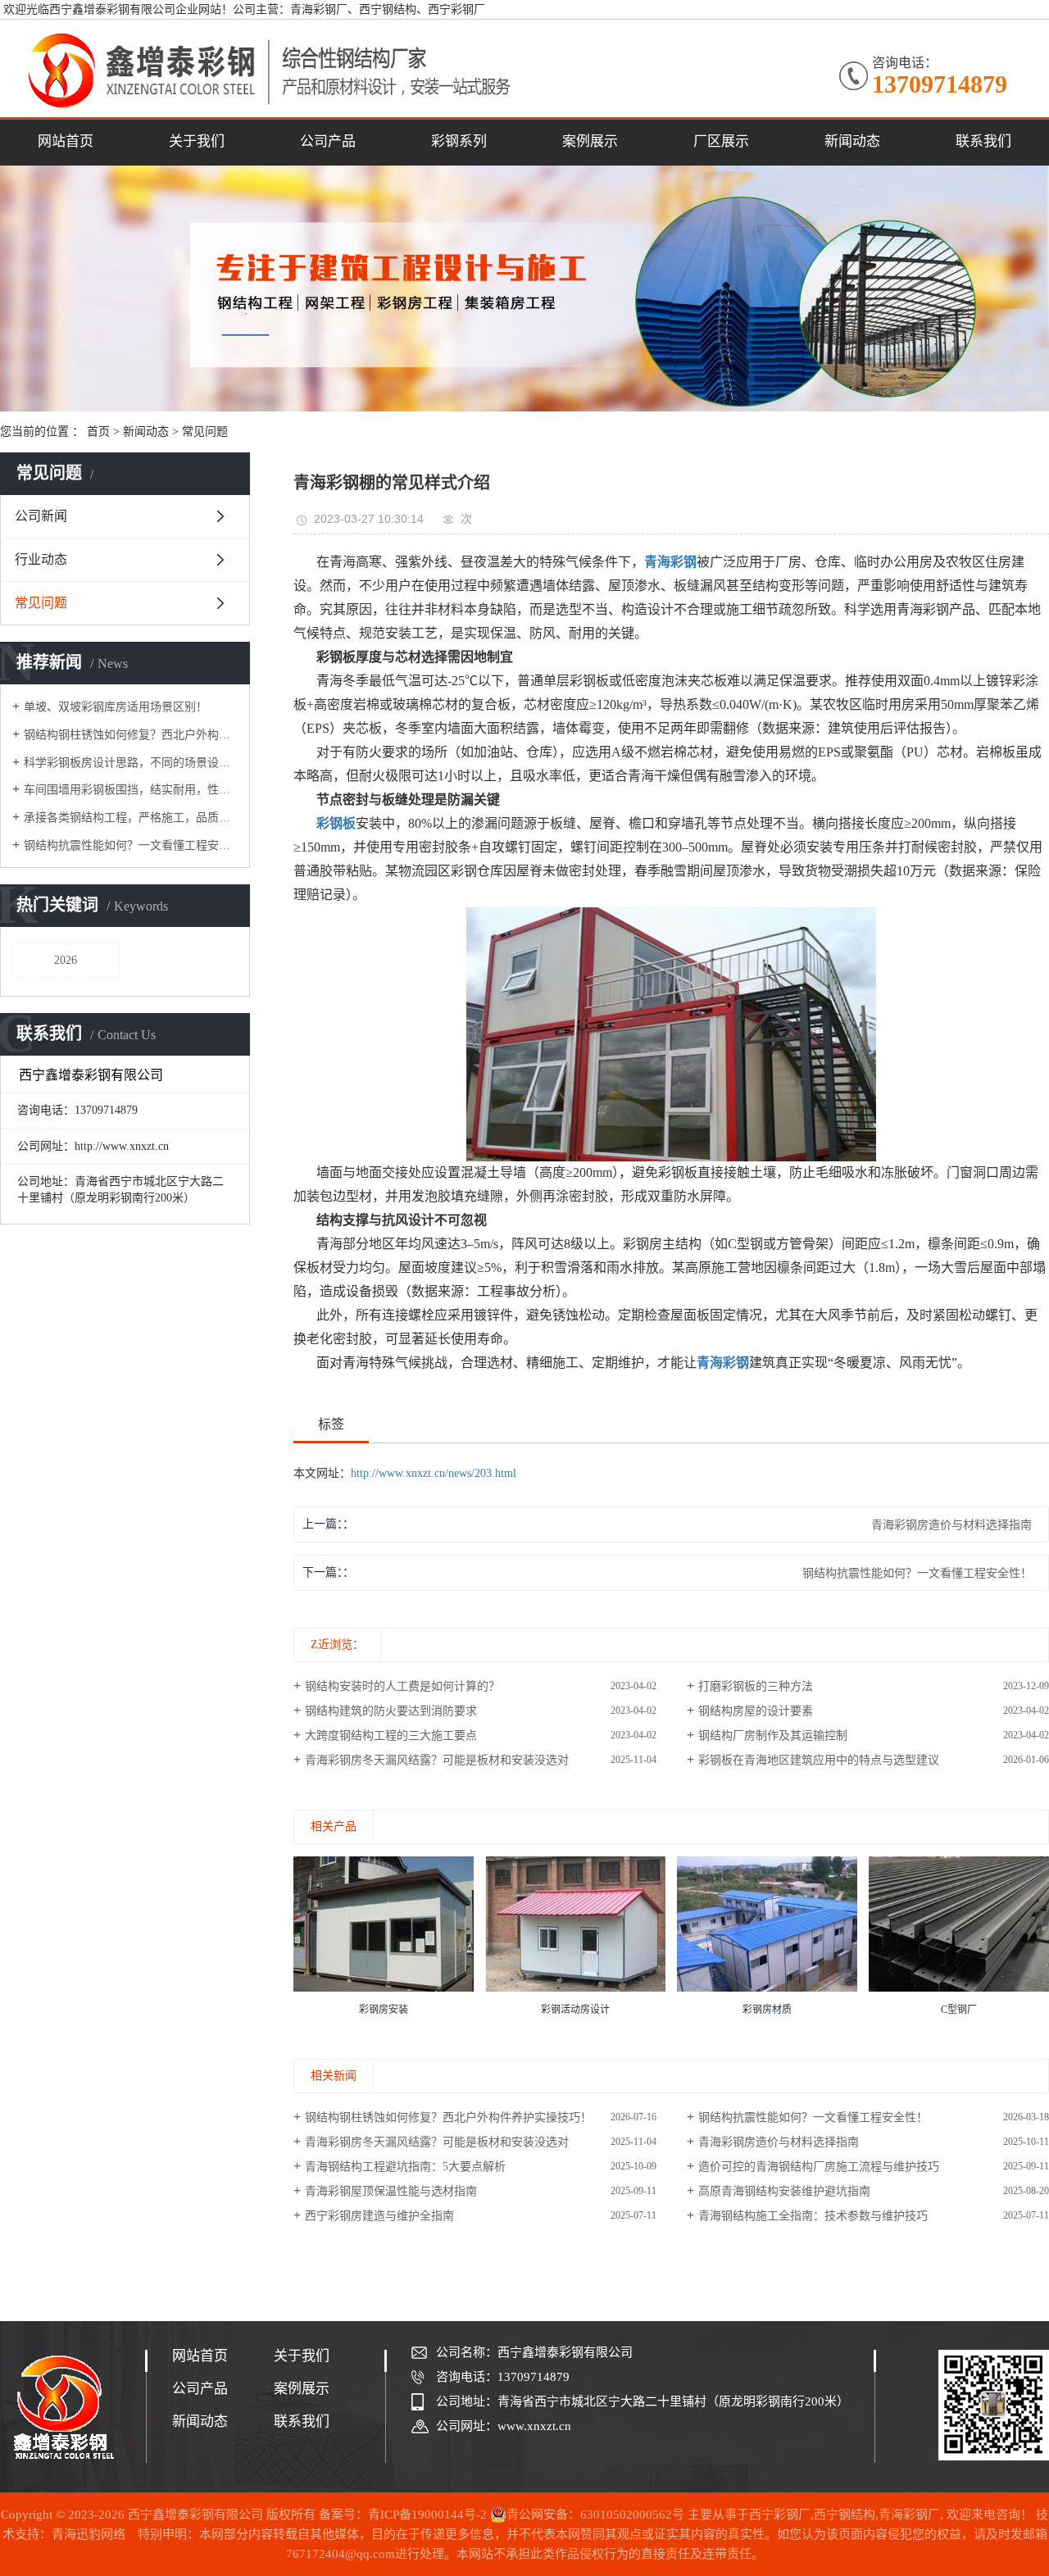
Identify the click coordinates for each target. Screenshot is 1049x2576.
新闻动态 (852, 141)
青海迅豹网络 (89, 2534)
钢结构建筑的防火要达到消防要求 (391, 1711)
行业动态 (41, 559)
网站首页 (66, 141)
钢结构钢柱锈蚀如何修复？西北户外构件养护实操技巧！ (131, 735)
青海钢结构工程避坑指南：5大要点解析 (405, 2167)
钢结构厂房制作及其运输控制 (773, 1736)
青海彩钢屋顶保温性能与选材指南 (391, 2191)
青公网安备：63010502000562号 (595, 2515)
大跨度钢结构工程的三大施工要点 (391, 1736)
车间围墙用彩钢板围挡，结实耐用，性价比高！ (131, 790)
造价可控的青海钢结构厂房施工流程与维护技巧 (819, 2167)
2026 (66, 960)
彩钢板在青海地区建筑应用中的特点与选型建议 (819, 1760)
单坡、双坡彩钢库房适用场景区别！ (116, 707)
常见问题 (205, 432)
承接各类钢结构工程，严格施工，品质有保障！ (131, 818)
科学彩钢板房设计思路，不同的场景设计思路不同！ (131, 763)
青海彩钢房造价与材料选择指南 (779, 2142)
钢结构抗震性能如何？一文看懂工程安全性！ (131, 845)
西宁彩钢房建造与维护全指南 (379, 2216)
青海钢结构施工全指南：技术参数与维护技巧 (813, 2216)
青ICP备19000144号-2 (427, 2515)
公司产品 (328, 141)
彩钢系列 (459, 141)
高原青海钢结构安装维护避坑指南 (784, 2191)
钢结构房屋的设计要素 (756, 1711)
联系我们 (983, 141)
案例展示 (590, 141)
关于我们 (197, 141)
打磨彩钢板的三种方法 (756, 1686)
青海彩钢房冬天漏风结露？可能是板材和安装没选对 (437, 1760)
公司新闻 (41, 516)
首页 (98, 432)
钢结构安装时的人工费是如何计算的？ (402, 1686)
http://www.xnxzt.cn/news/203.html (434, 1473)
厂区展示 (721, 141)
